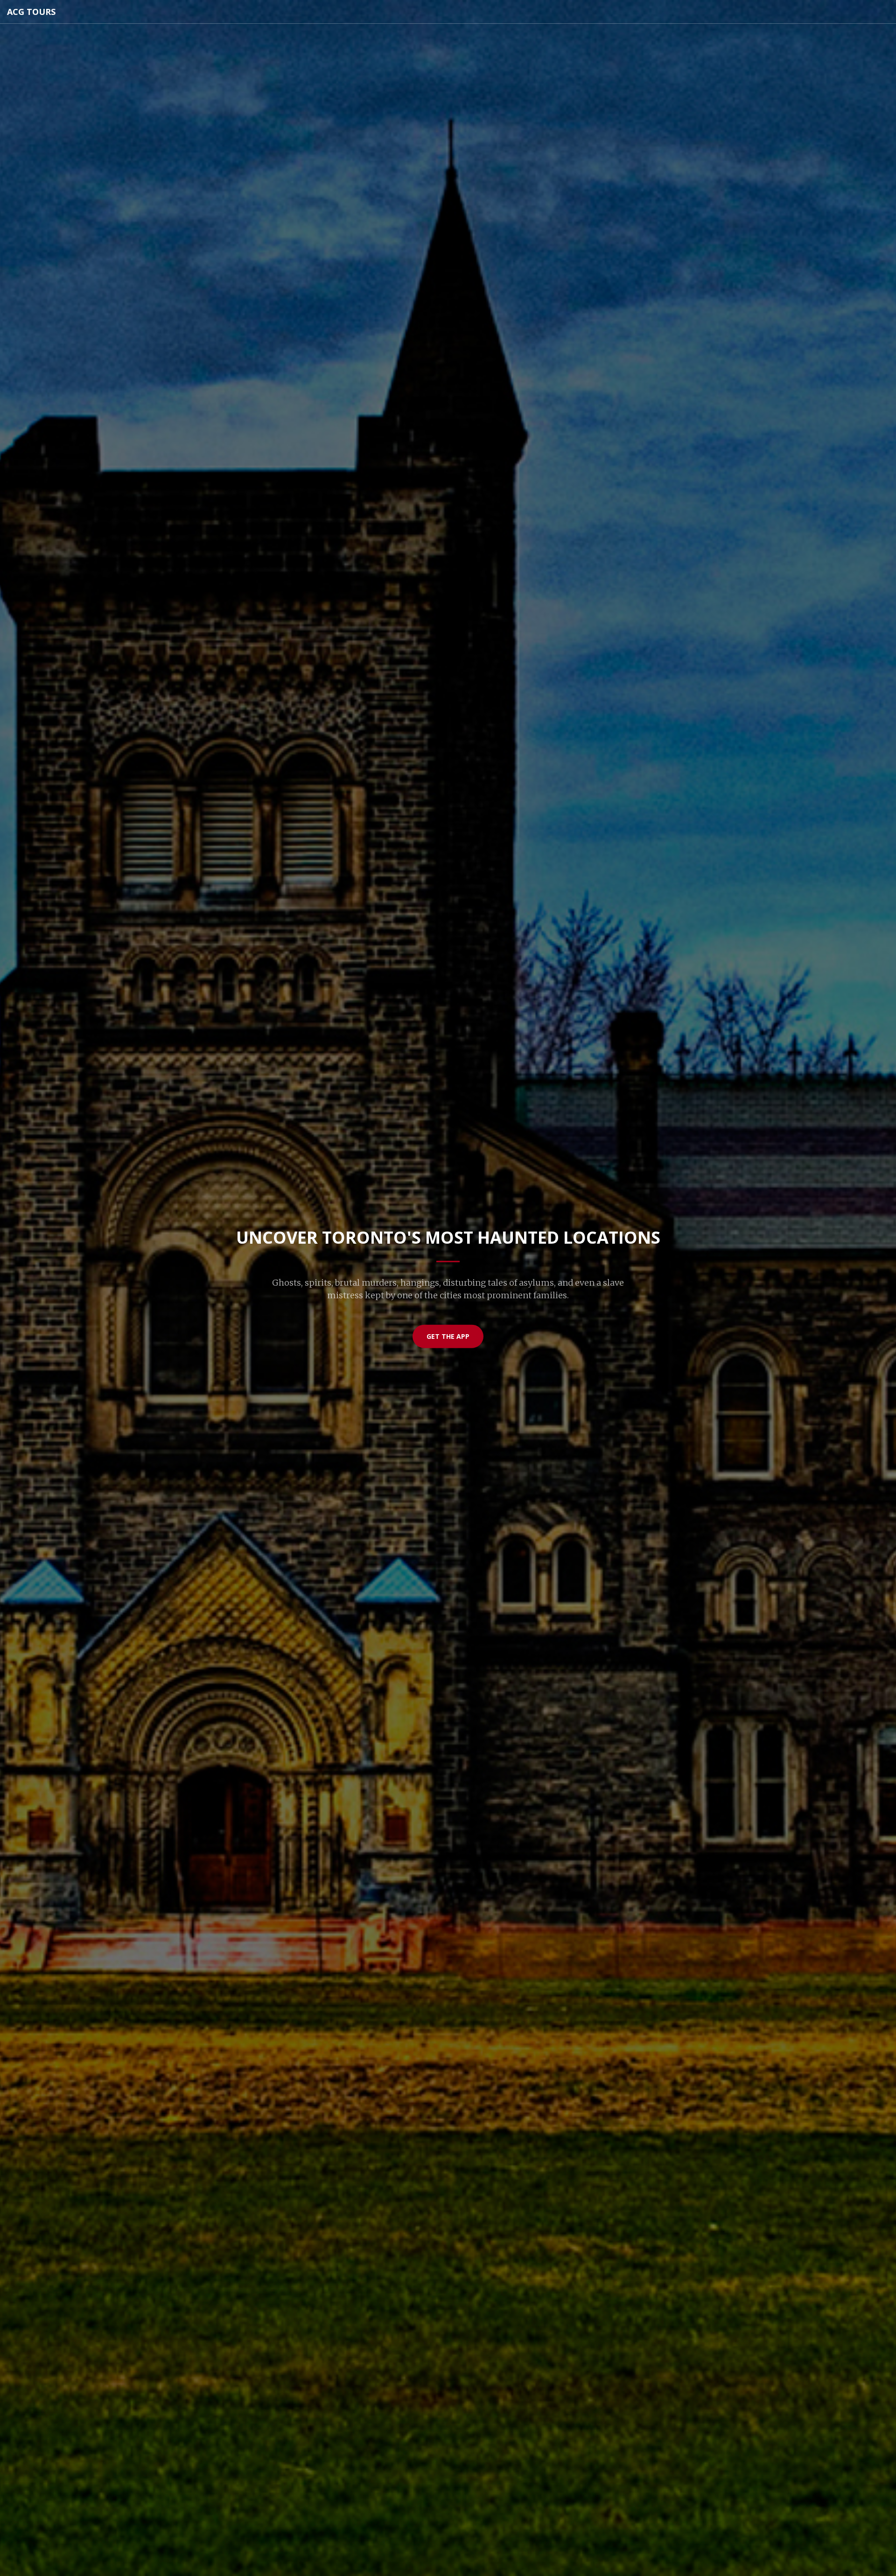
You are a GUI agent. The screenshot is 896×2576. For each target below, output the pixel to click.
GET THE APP (448, 1336)
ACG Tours (31, 12)
